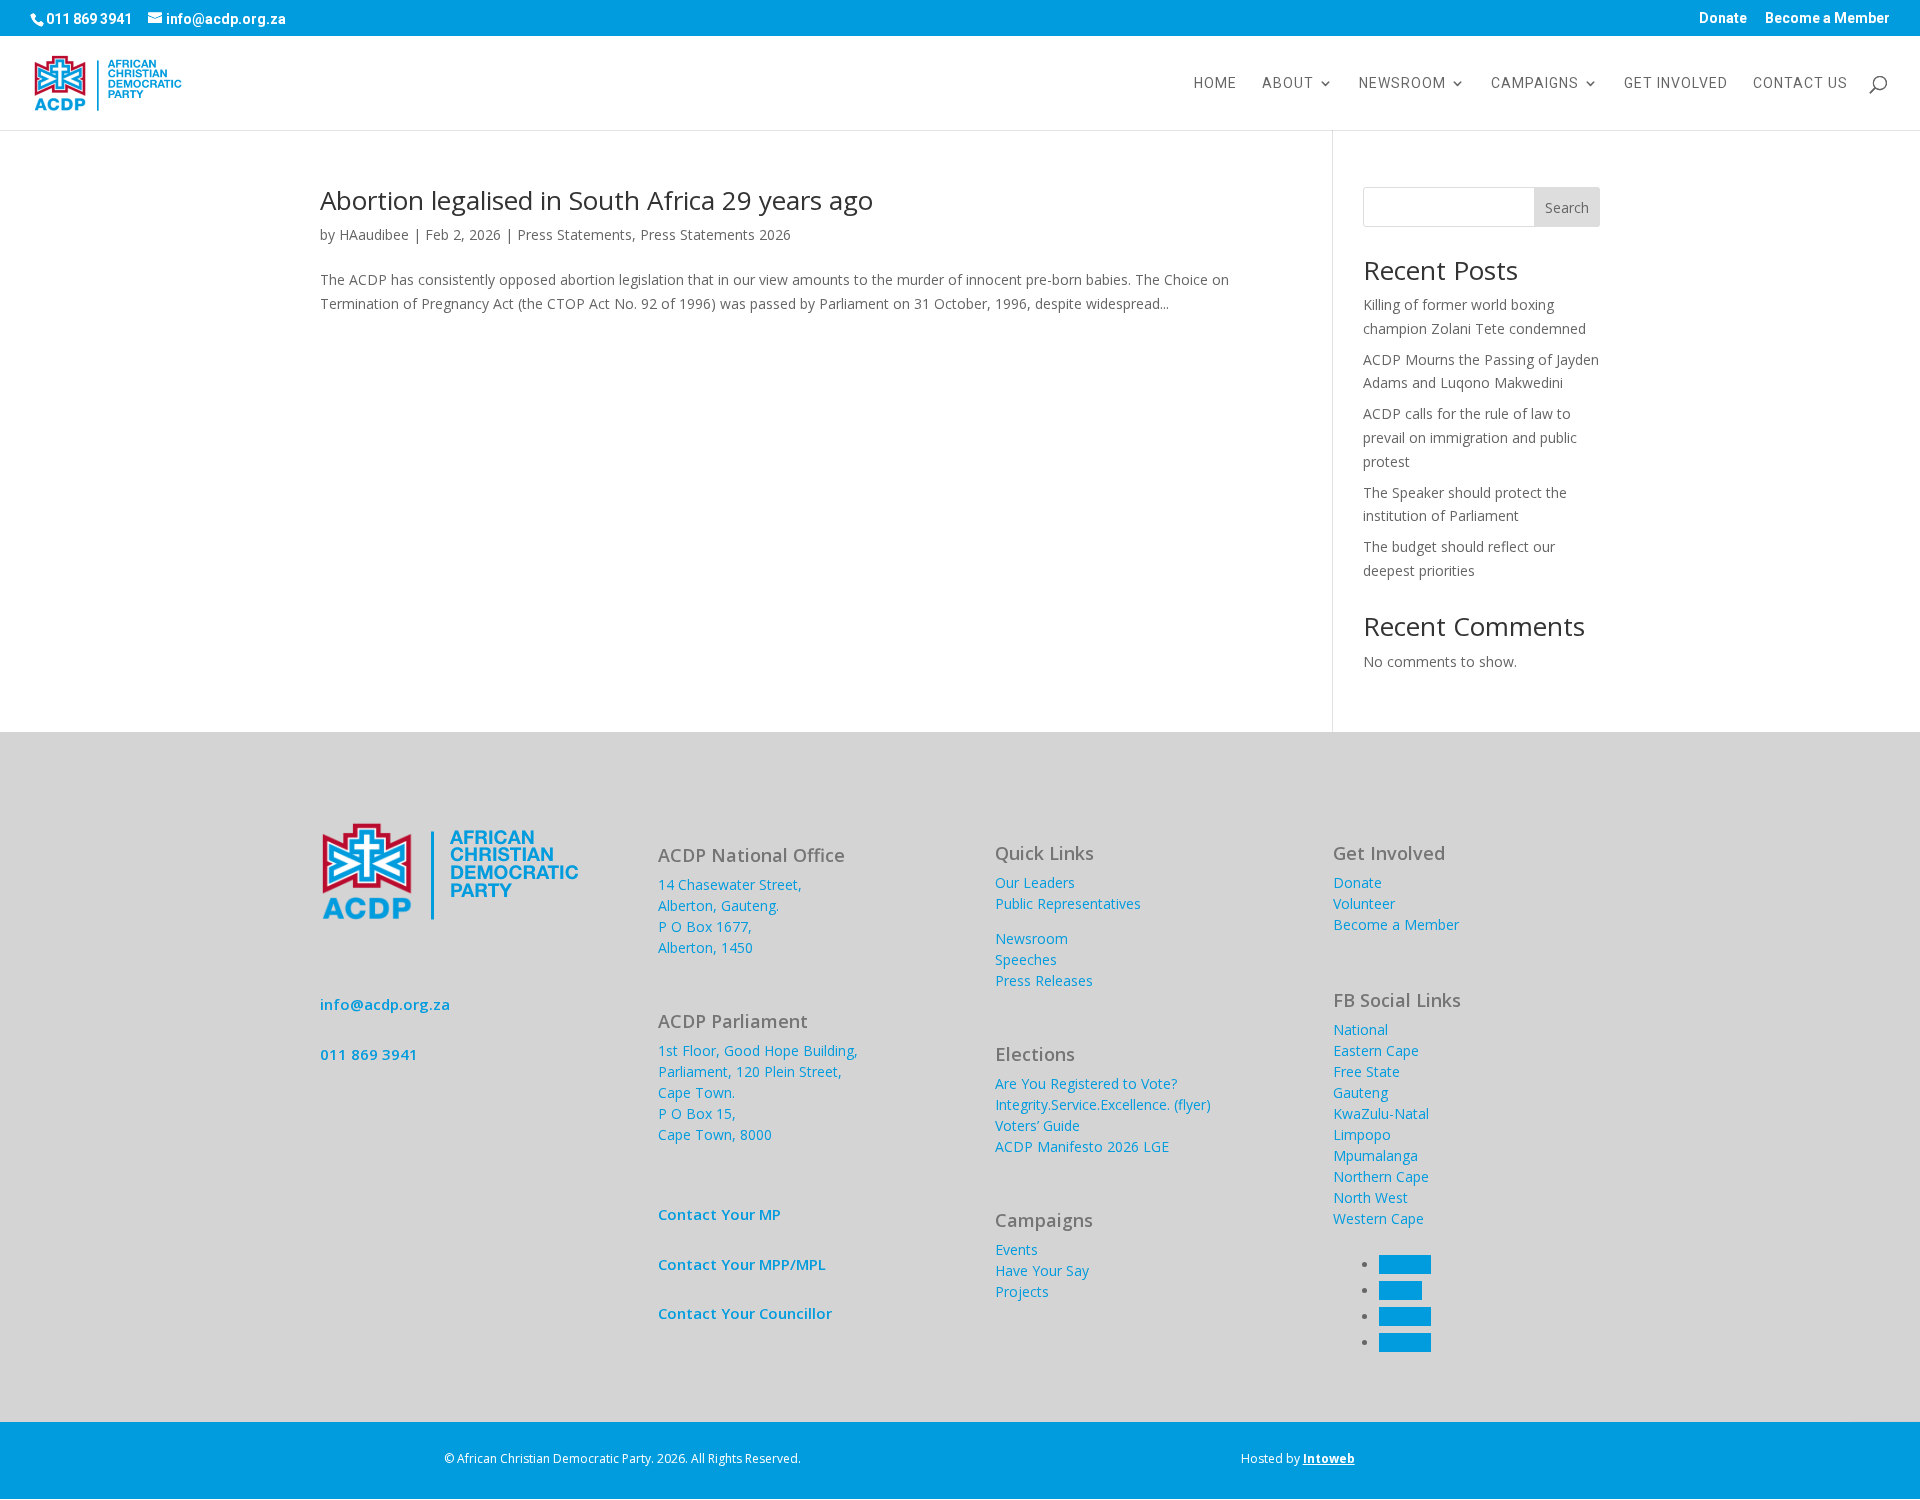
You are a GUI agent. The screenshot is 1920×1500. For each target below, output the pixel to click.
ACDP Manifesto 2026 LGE (1082, 1146)
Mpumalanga (1375, 1155)
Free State (1366, 1071)
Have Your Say (1042, 1270)
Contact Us (1800, 83)
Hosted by (1298, 1458)
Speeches (1026, 959)
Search (1567, 207)
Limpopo (1362, 1134)
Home (1215, 83)
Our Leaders (1035, 882)
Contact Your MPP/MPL (742, 1264)
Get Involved (1676, 83)
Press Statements (574, 234)
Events (1016, 1249)
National (1360, 1029)
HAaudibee (374, 234)
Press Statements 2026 (715, 234)
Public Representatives (1068, 903)
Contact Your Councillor (745, 1313)
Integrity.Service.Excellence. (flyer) (1103, 1104)
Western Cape (1378, 1218)
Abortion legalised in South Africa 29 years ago (596, 200)
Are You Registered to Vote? (1086, 1083)
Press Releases (1044, 980)
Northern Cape (1381, 1176)
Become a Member (1827, 18)
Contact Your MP (719, 1214)
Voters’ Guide (1037, 1125)
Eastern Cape (1376, 1050)
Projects (1022, 1291)
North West (1370, 1197)
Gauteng (1360, 1092)
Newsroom (1402, 83)
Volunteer (1364, 903)
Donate (1723, 18)
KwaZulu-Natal (1381, 1113)
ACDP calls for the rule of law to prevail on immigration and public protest (1470, 437)
